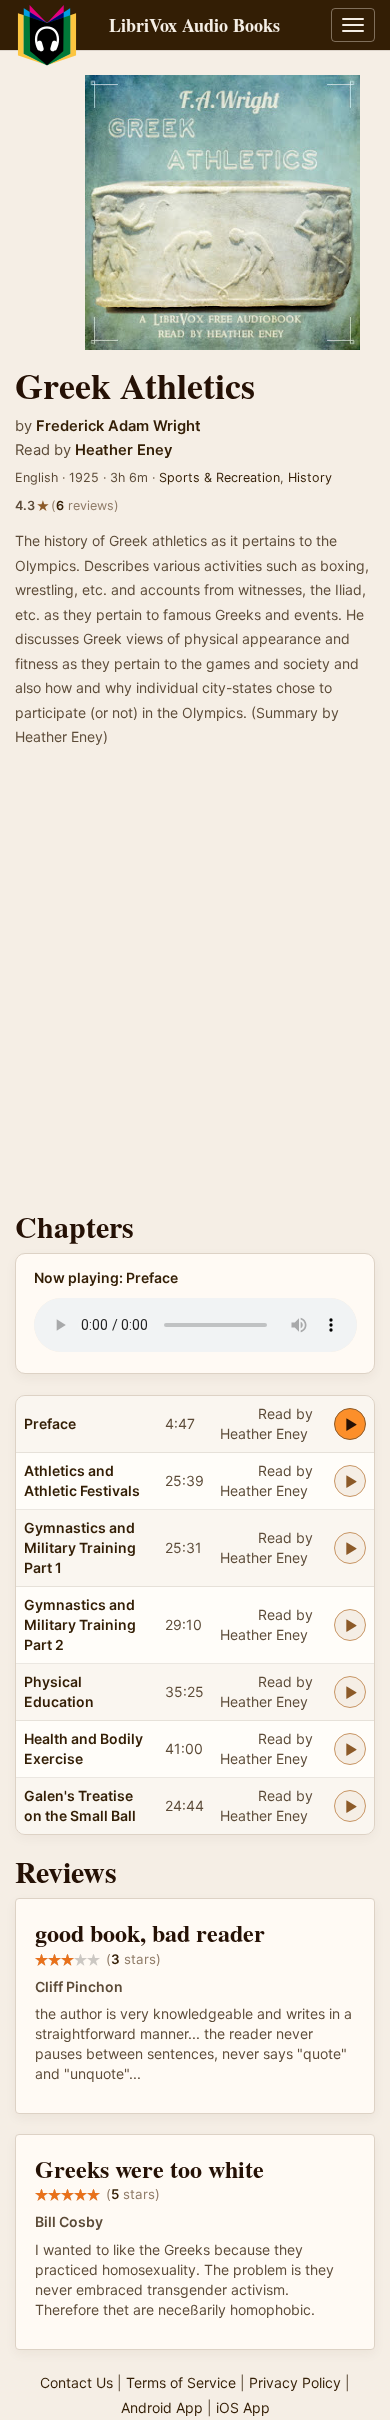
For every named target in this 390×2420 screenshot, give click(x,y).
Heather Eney (123, 450)
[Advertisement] (195, 985)
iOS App (243, 2407)
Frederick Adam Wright (118, 426)
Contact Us (76, 2382)
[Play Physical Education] (350, 1692)
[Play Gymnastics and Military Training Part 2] (350, 1625)
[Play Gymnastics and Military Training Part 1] (350, 1548)
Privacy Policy (295, 2382)
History (310, 477)
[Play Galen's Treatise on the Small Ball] (350, 1806)
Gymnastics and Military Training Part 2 (80, 1624)
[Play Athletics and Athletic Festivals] (350, 1481)
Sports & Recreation (219, 477)
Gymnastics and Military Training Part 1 (80, 1547)
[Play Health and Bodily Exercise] (350, 1749)
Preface (50, 1423)
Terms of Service (181, 2382)
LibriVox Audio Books (194, 25)
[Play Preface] (350, 1424)
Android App (162, 2407)
